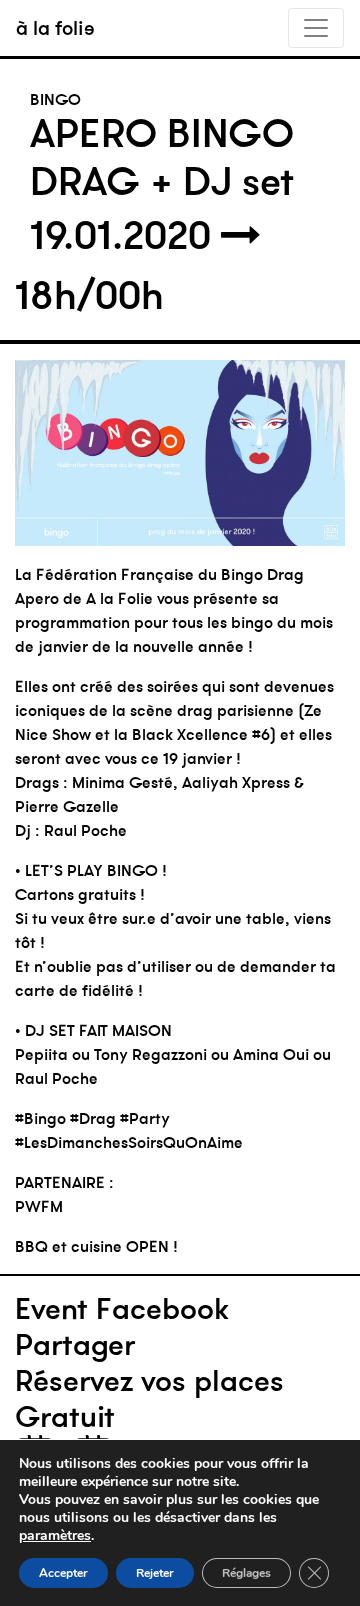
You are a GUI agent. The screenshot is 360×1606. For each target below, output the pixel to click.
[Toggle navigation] (316, 28)
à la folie (55, 27)
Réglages (246, 1573)
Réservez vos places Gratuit (149, 1399)
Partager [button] (75, 1345)
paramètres (55, 1536)
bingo (55, 99)
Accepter (63, 1573)
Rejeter (155, 1573)
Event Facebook (122, 1309)
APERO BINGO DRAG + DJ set (162, 157)
